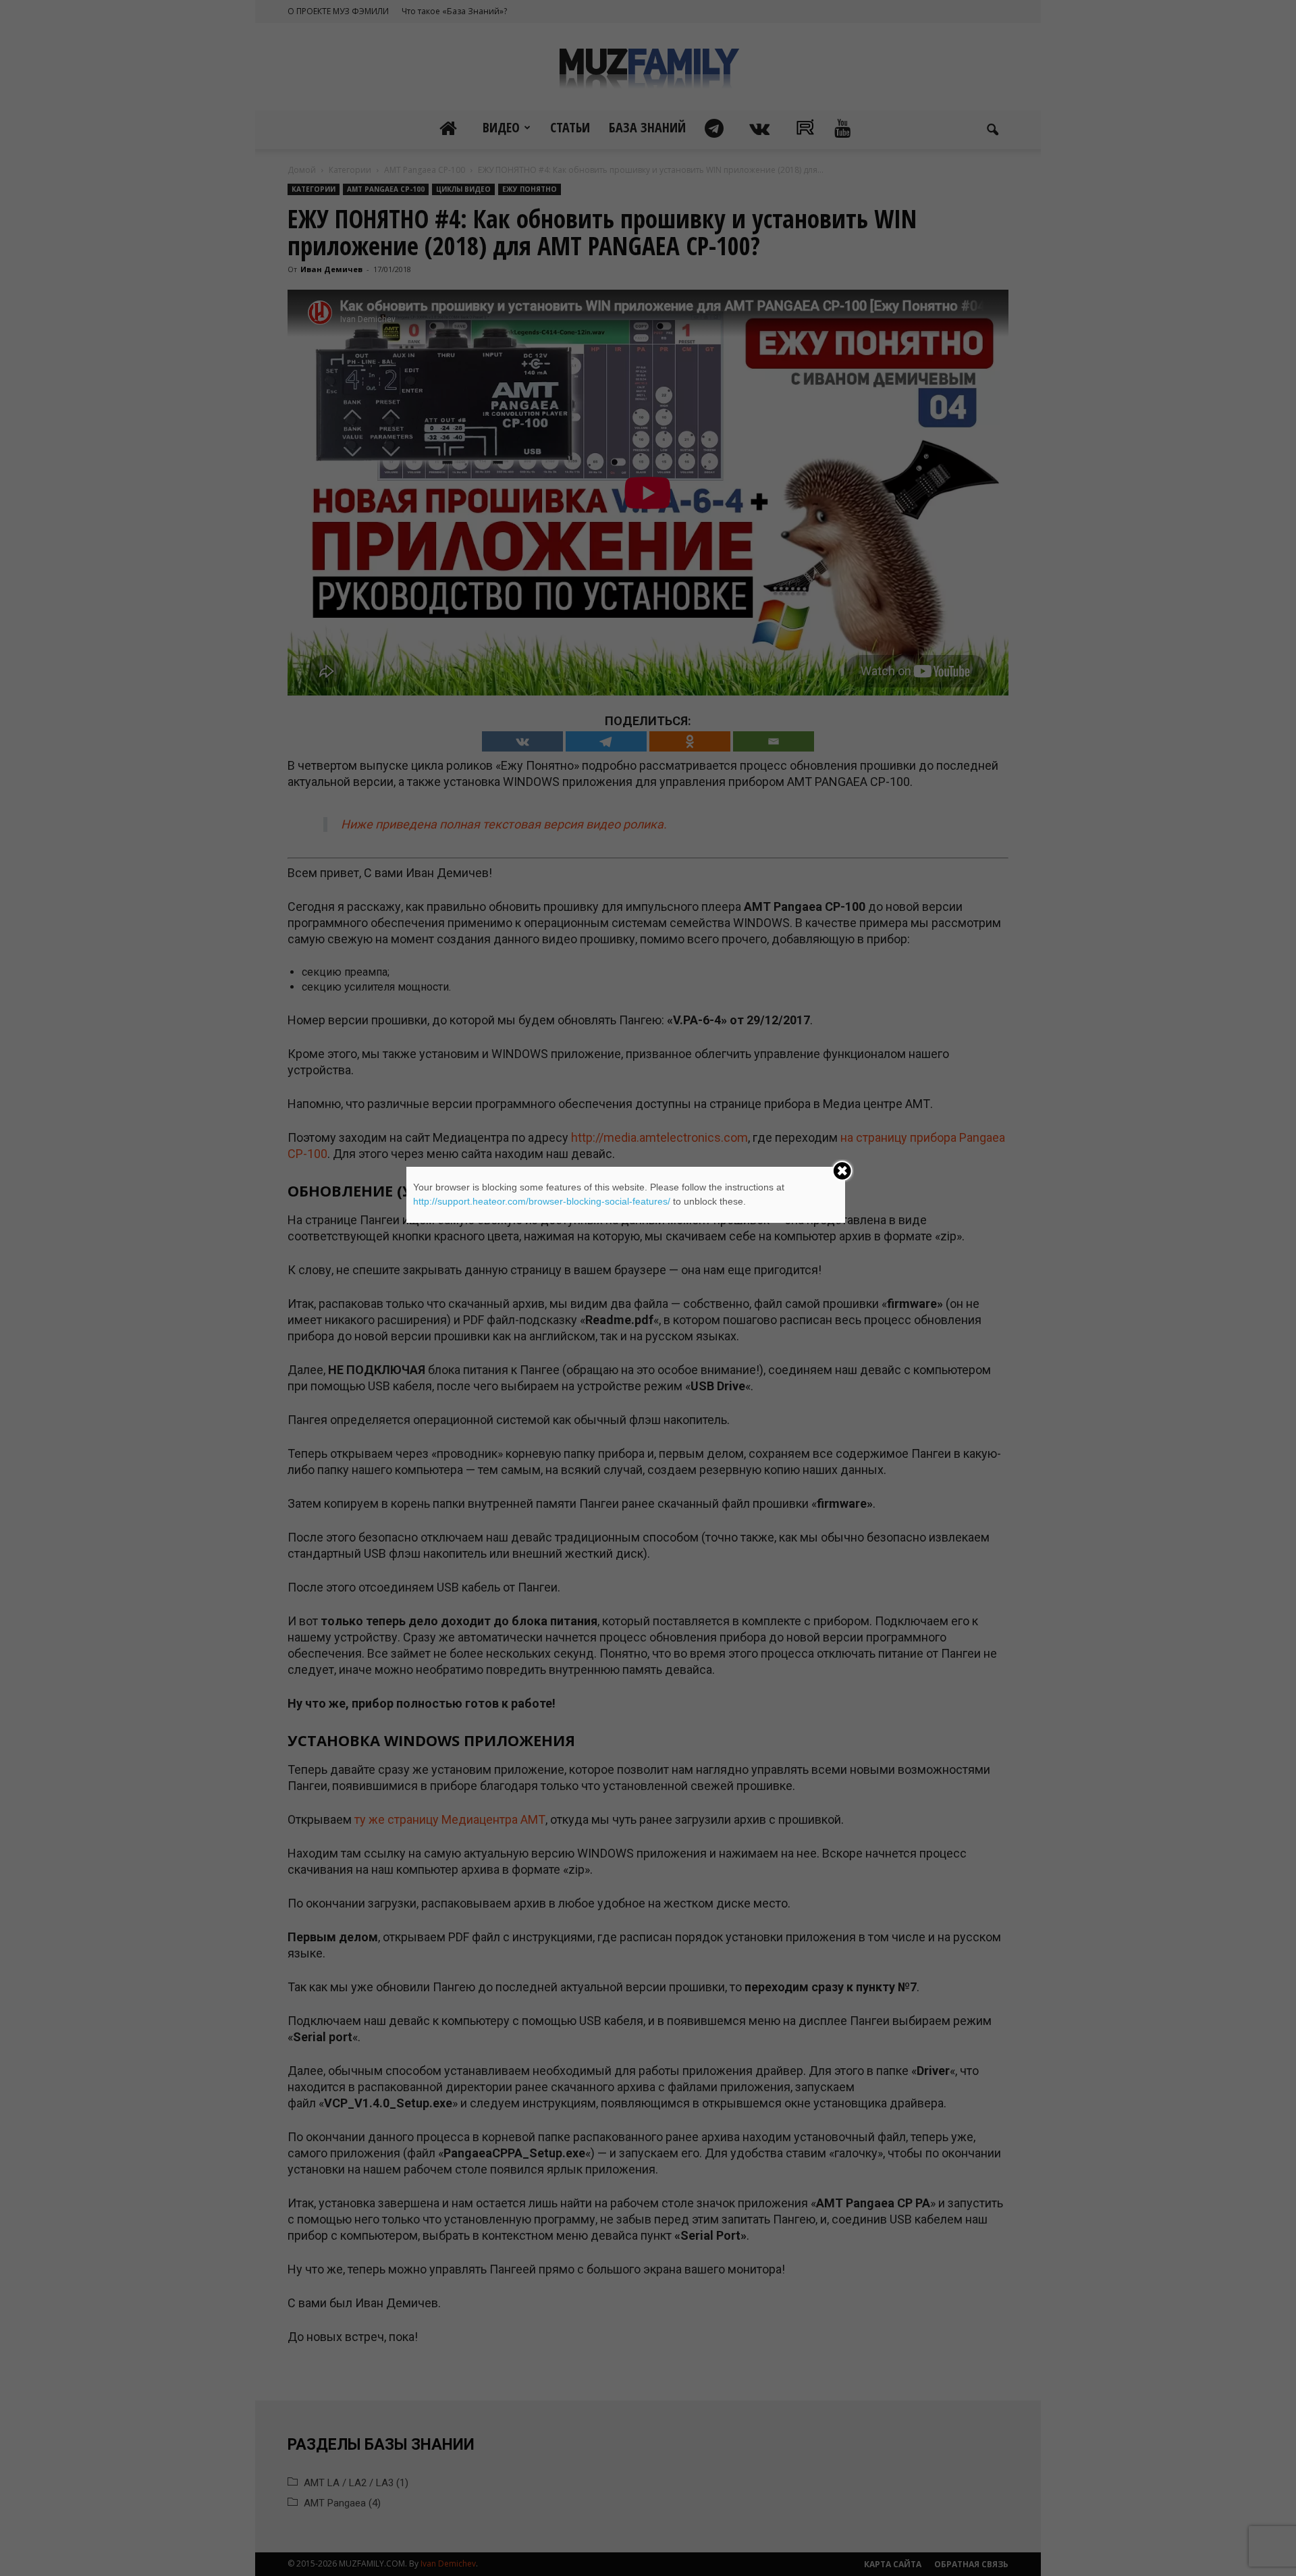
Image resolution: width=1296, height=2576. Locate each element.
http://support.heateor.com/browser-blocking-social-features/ (542, 1201)
